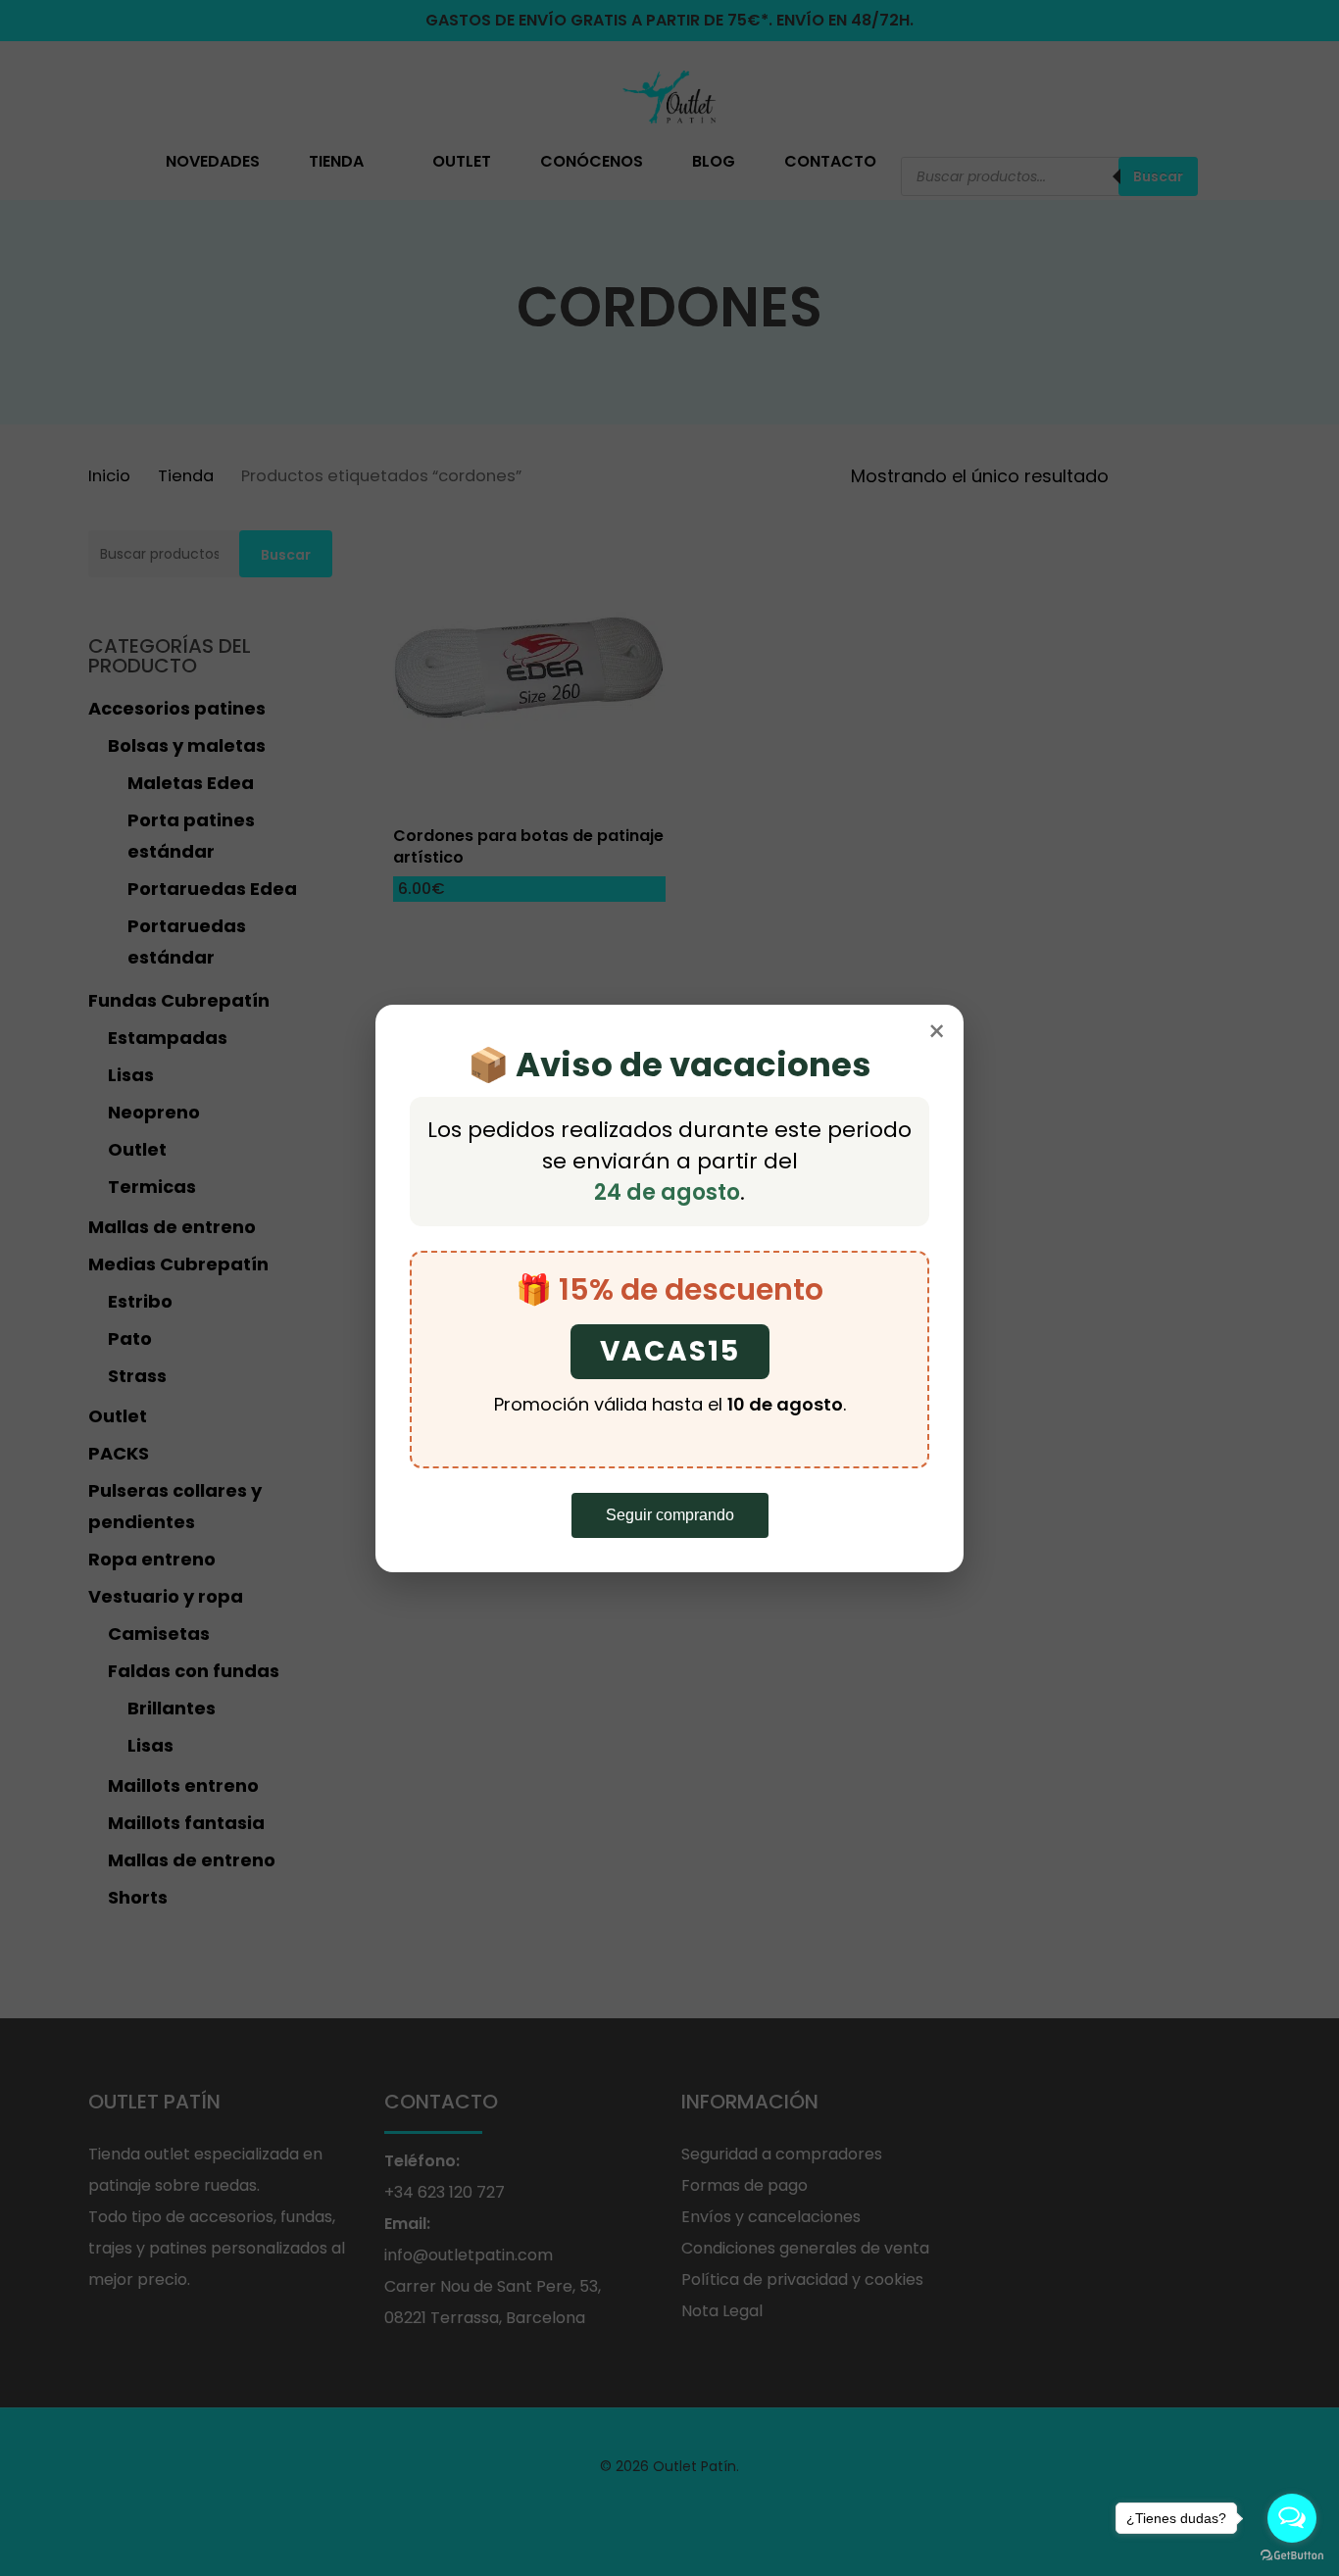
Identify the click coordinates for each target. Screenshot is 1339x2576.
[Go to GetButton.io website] (1292, 2556)
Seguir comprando (670, 1515)
